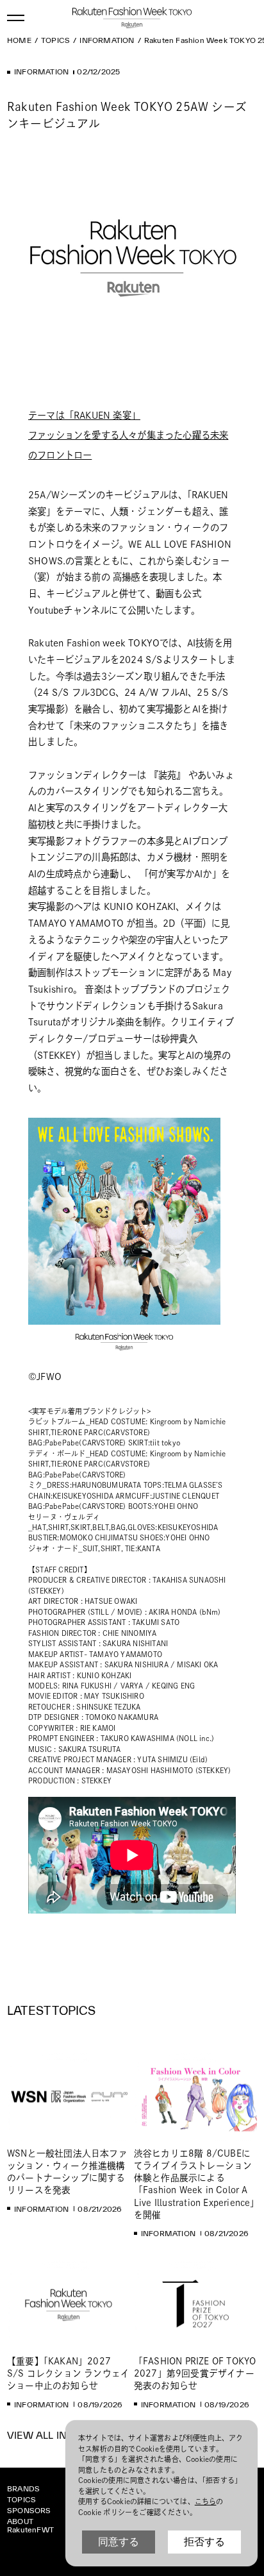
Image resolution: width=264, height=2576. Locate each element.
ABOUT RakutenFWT (30, 2525)
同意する (119, 2542)
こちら (206, 2501)
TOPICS (21, 2499)
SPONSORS (29, 2510)
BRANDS (23, 2488)
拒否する (204, 2542)
